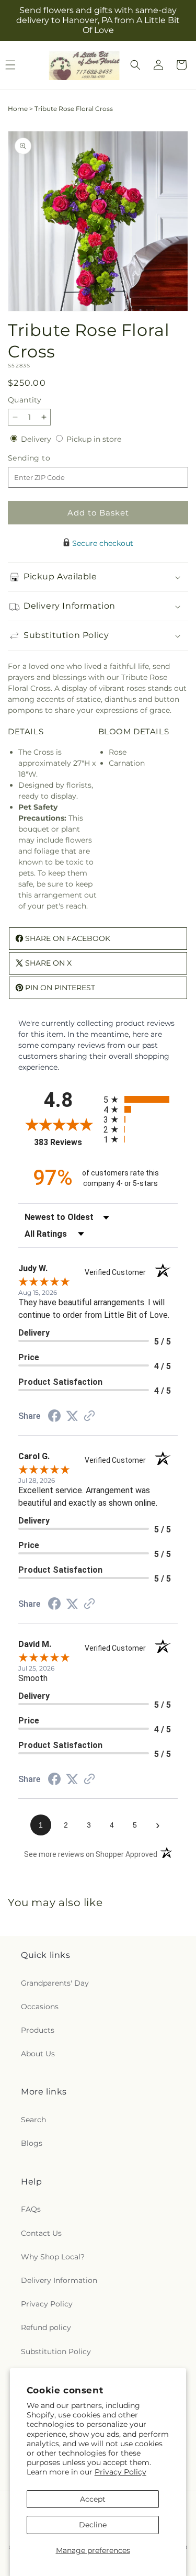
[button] (135, 65)
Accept (93, 2499)
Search (33, 2120)
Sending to (45, 458)
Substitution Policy (56, 2351)
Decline (93, 2525)
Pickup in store (94, 439)
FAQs (31, 2209)
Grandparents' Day (55, 1983)
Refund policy (46, 2327)
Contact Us (41, 2233)
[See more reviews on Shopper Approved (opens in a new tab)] (89, 1417)
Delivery (37, 439)
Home (18, 109)
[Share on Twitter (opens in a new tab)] (72, 1416)
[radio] (141, 1099)
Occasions (40, 2007)
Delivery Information (59, 2280)
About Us (38, 2054)
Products (38, 2030)
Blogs (32, 2143)
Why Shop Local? (53, 2257)
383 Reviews (66, 1142)
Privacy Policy (120, 2472)
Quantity (25, 400)
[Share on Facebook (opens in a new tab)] (54, 1417)
